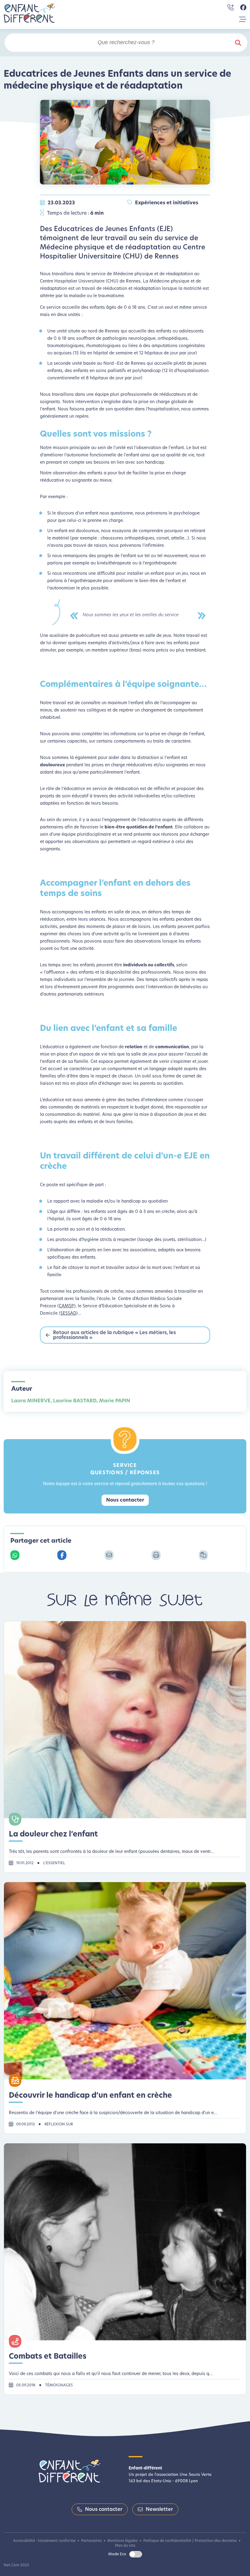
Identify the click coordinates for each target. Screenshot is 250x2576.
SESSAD (68, 1314)
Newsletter (159, 2510)
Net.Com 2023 (16, 2565)
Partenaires (91, 2541)
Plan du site (125, 2546)
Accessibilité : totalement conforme (44, 2541)
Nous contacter (125, 1500)
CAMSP (66, 1306)
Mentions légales (123, 2541)
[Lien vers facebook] (243, 8)
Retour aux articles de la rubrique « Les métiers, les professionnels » (114, 1335)
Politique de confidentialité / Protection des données (190, 2541)
